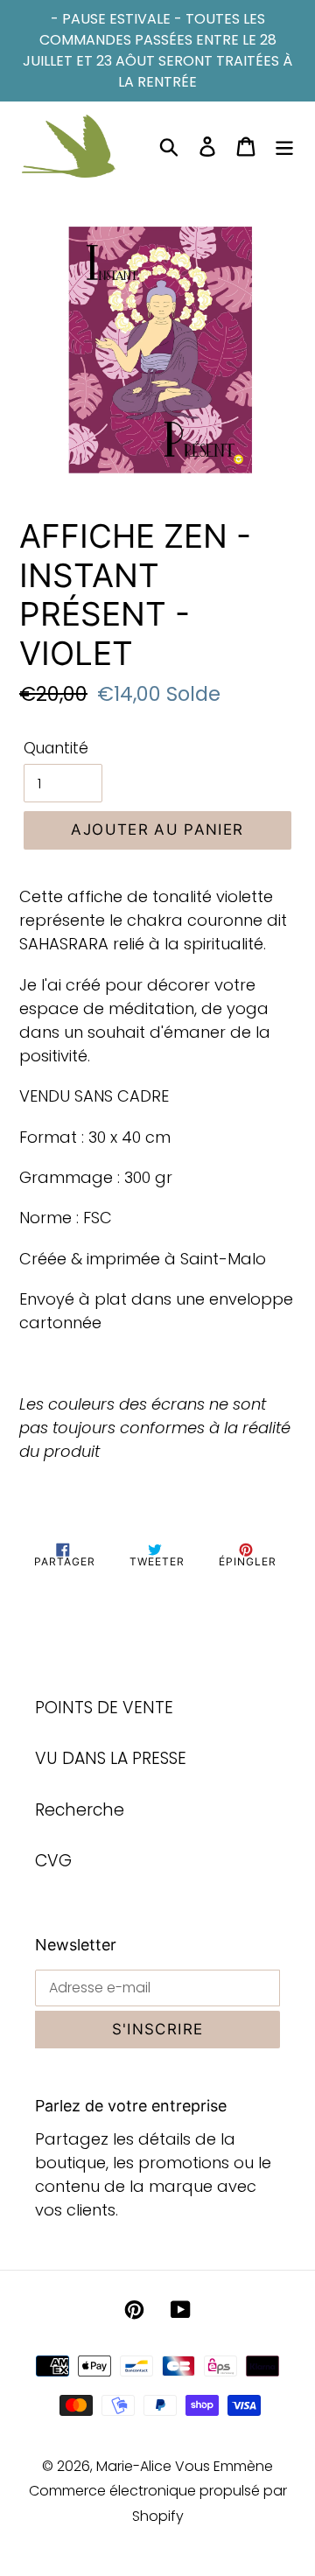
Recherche (80, 1810)
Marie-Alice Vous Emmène (185, 2466)
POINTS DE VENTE (104, 1708)
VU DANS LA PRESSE (111, 1758)
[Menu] (284, 147)
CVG (53, 1861)
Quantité (56, 748)
